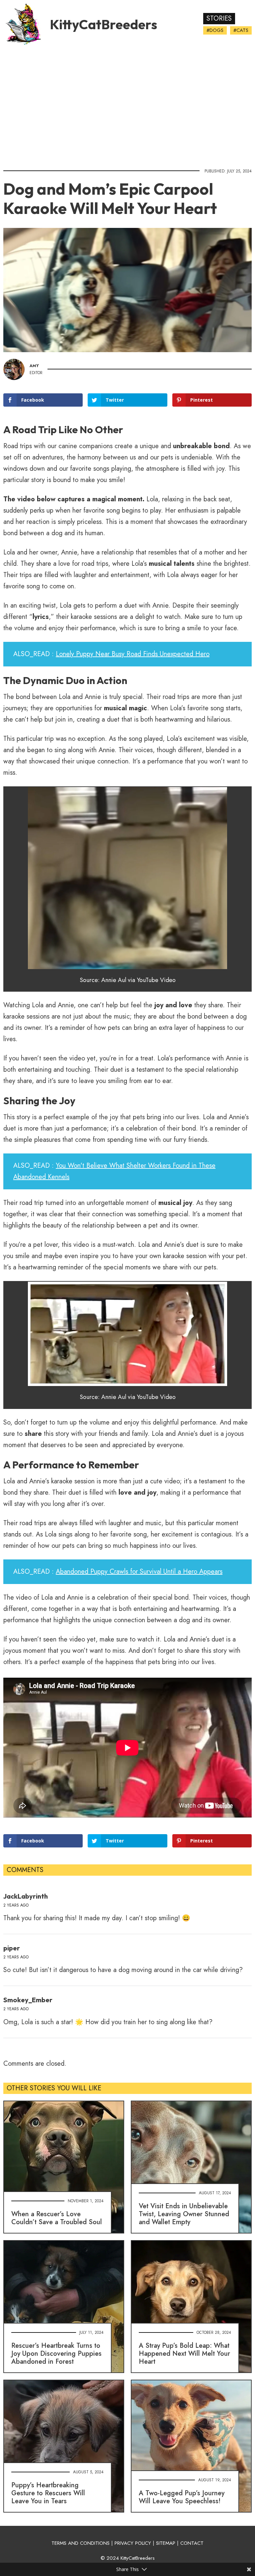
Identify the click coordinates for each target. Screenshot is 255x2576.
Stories (219, 18)
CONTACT (192, 2543)
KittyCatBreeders (103, 24)
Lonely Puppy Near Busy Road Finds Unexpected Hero (133, 654)
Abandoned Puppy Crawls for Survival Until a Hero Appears (139, 1572)
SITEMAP (166, 2543)
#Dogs (215, 30)
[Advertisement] (127, 105)
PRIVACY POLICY (133, 2543)
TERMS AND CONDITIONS (81, 2543)
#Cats (241, 30)
